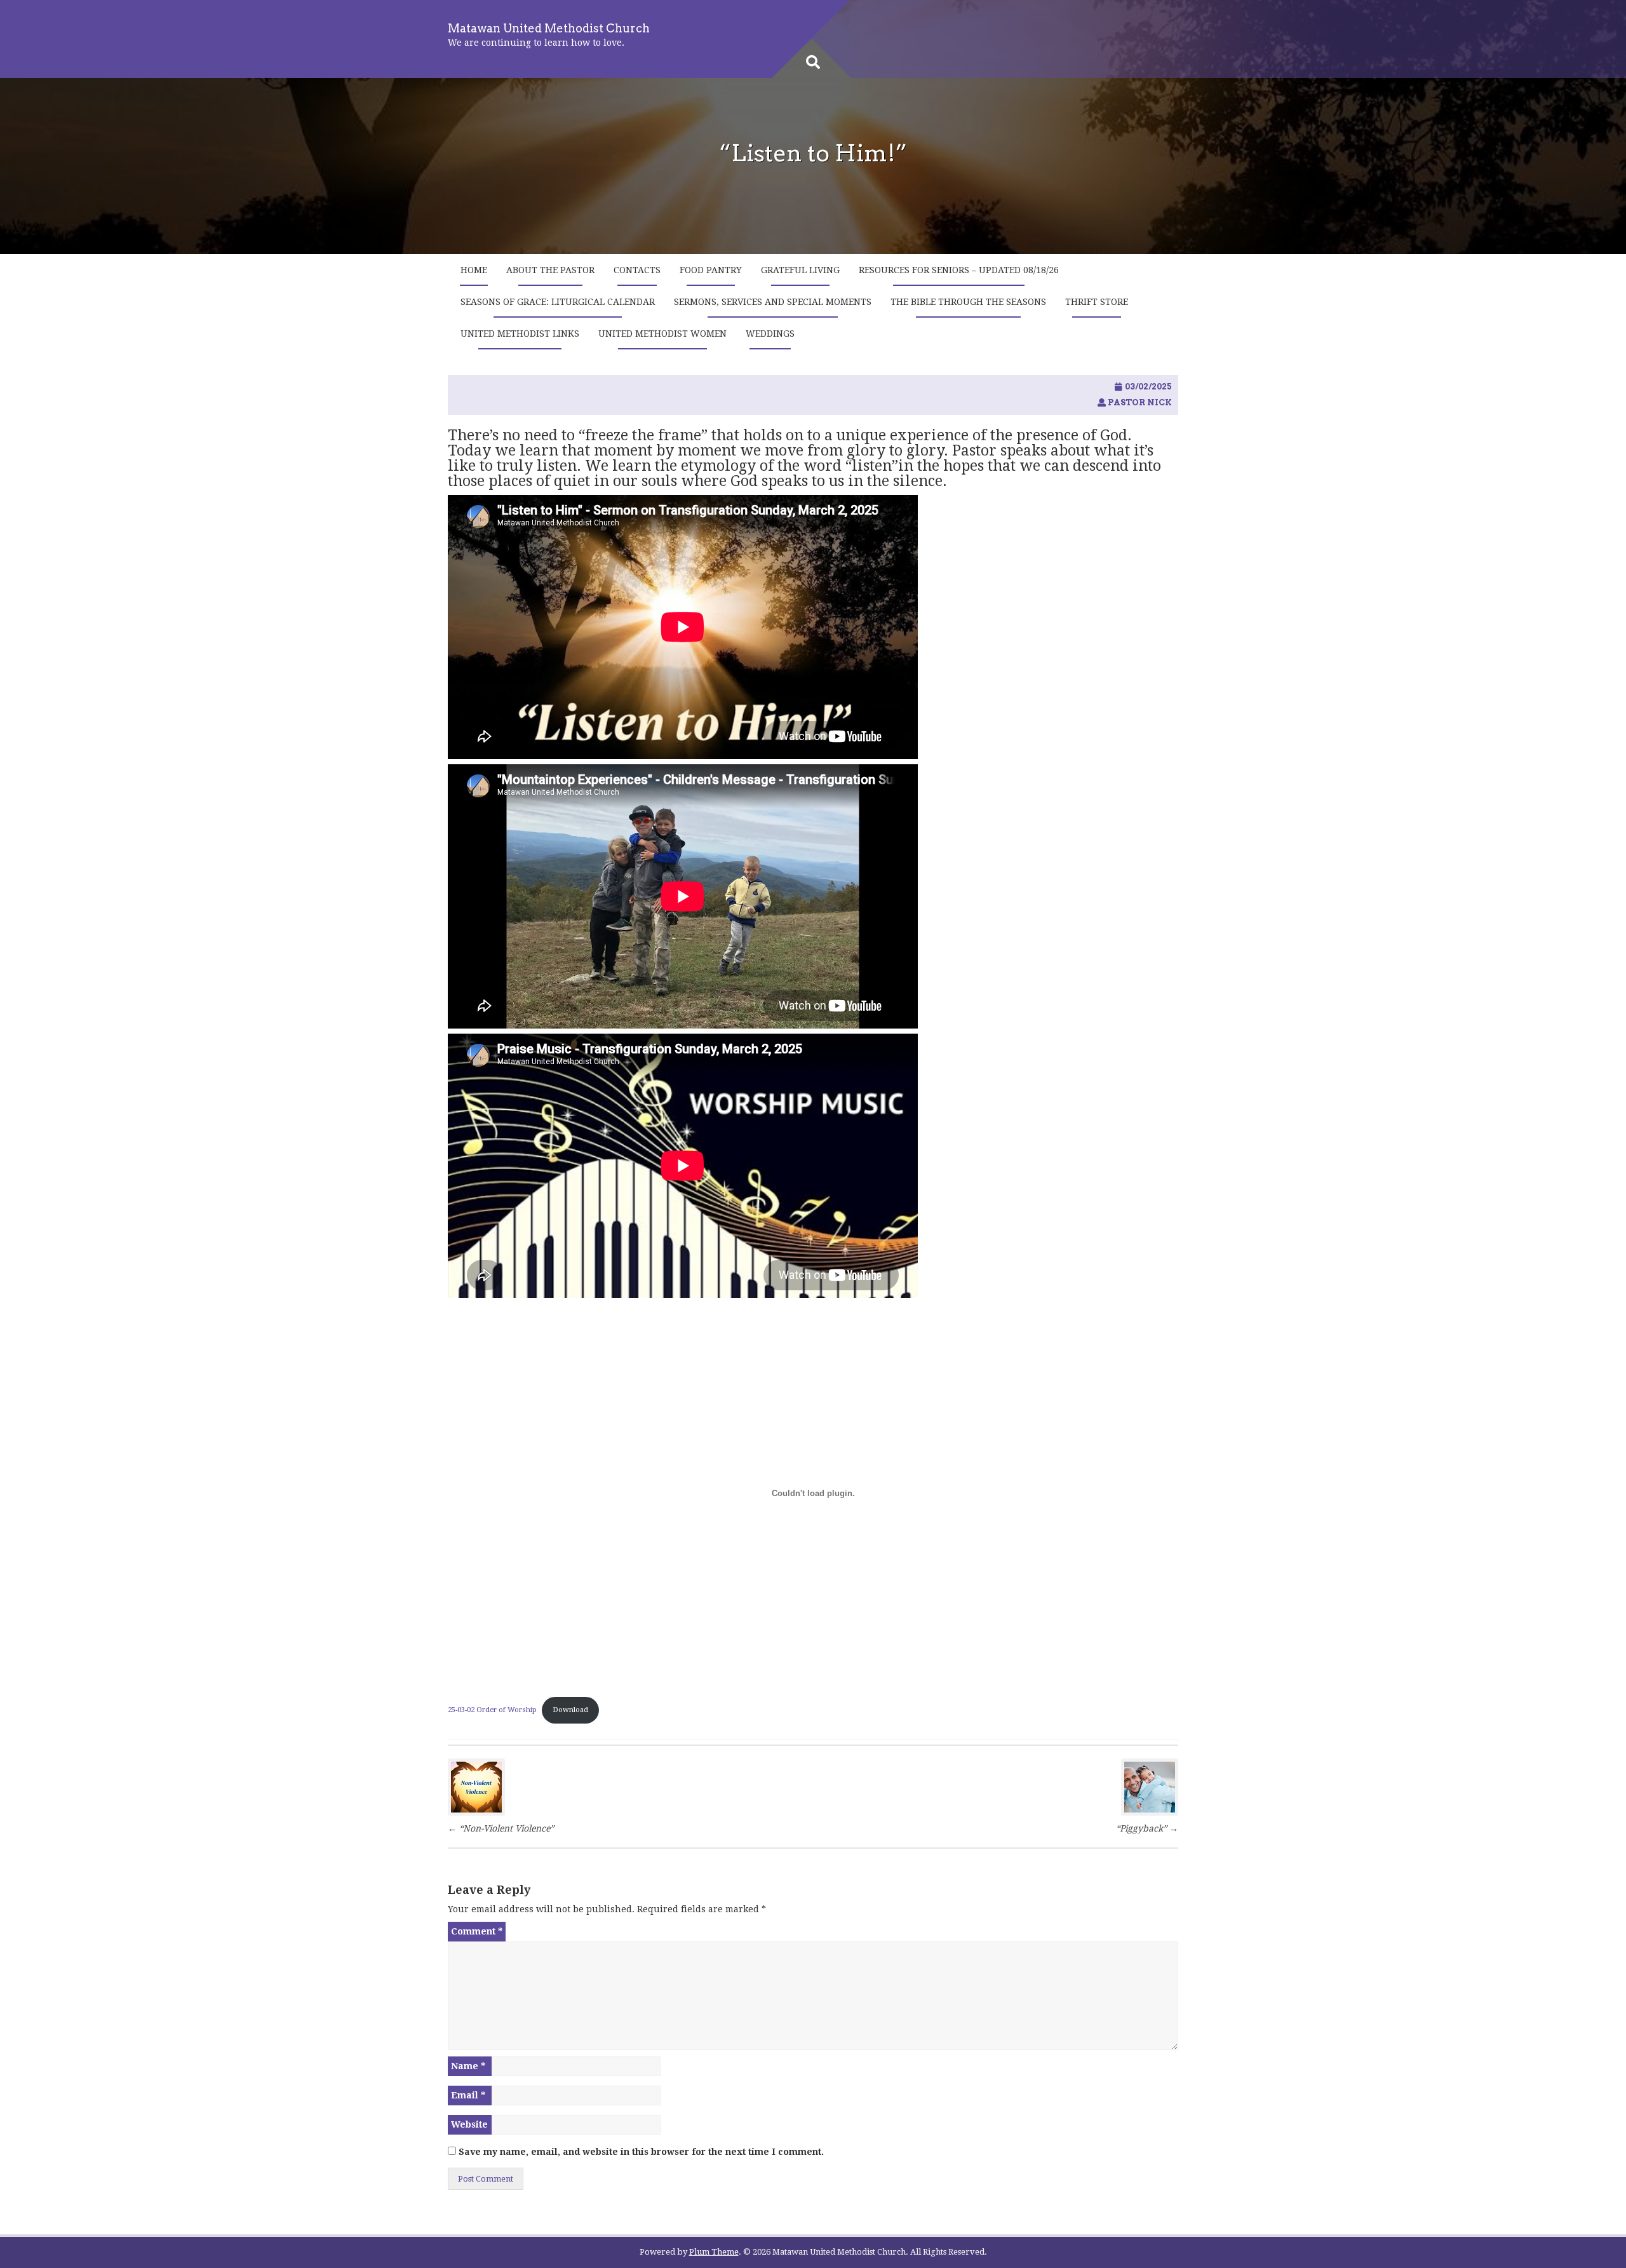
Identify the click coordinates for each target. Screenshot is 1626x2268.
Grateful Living (800, 270)
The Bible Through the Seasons (968, 302)
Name (468, 2066)
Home (474, 270)
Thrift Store (1097, 302)
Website (469, 2124)
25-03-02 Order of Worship (492, 1710)
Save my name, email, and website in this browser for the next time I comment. (641, 2152)
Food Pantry (711, 270)
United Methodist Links (520, 334)
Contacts (637, 270)
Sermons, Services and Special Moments (773, 302)
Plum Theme (714, 2252)
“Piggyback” (1147, 1828)
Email (468, 2095)
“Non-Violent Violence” (501, 1828)
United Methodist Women (662, 334)
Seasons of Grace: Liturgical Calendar (558, 302)
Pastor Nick (1140, 402)
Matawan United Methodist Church (549, 28)
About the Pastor (550, 270)
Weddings (770, 334)
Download (570, 1710)
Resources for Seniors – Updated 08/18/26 (959, 270)
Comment (477, 1931)
